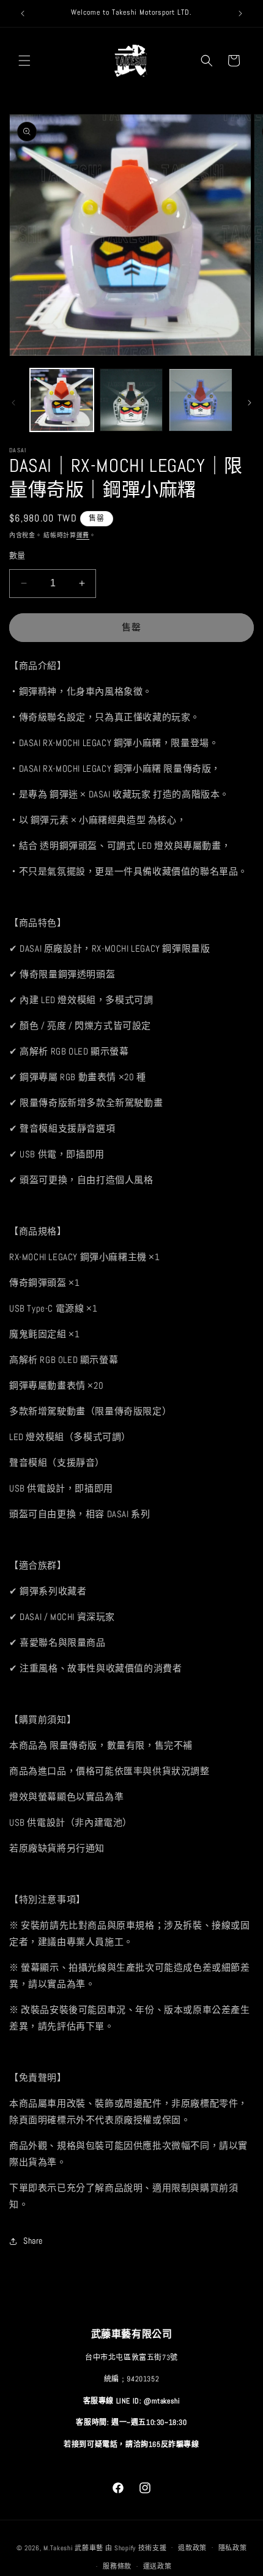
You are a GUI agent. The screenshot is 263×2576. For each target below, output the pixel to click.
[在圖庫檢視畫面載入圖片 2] (131, 400)
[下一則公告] (240, 13)
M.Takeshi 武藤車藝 (73, 2547)
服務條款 (117, 2566)
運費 (83, 535)
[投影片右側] (250, 403)
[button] (24, 61)
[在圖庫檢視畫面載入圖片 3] (201, 400)
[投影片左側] (13, 403)
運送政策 (157, 2566)
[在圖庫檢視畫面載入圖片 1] (62, 400)
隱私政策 (233, 2548)
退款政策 (192, 2548)
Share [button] (33, 2241)
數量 (17, 555)
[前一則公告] (23, 13)
